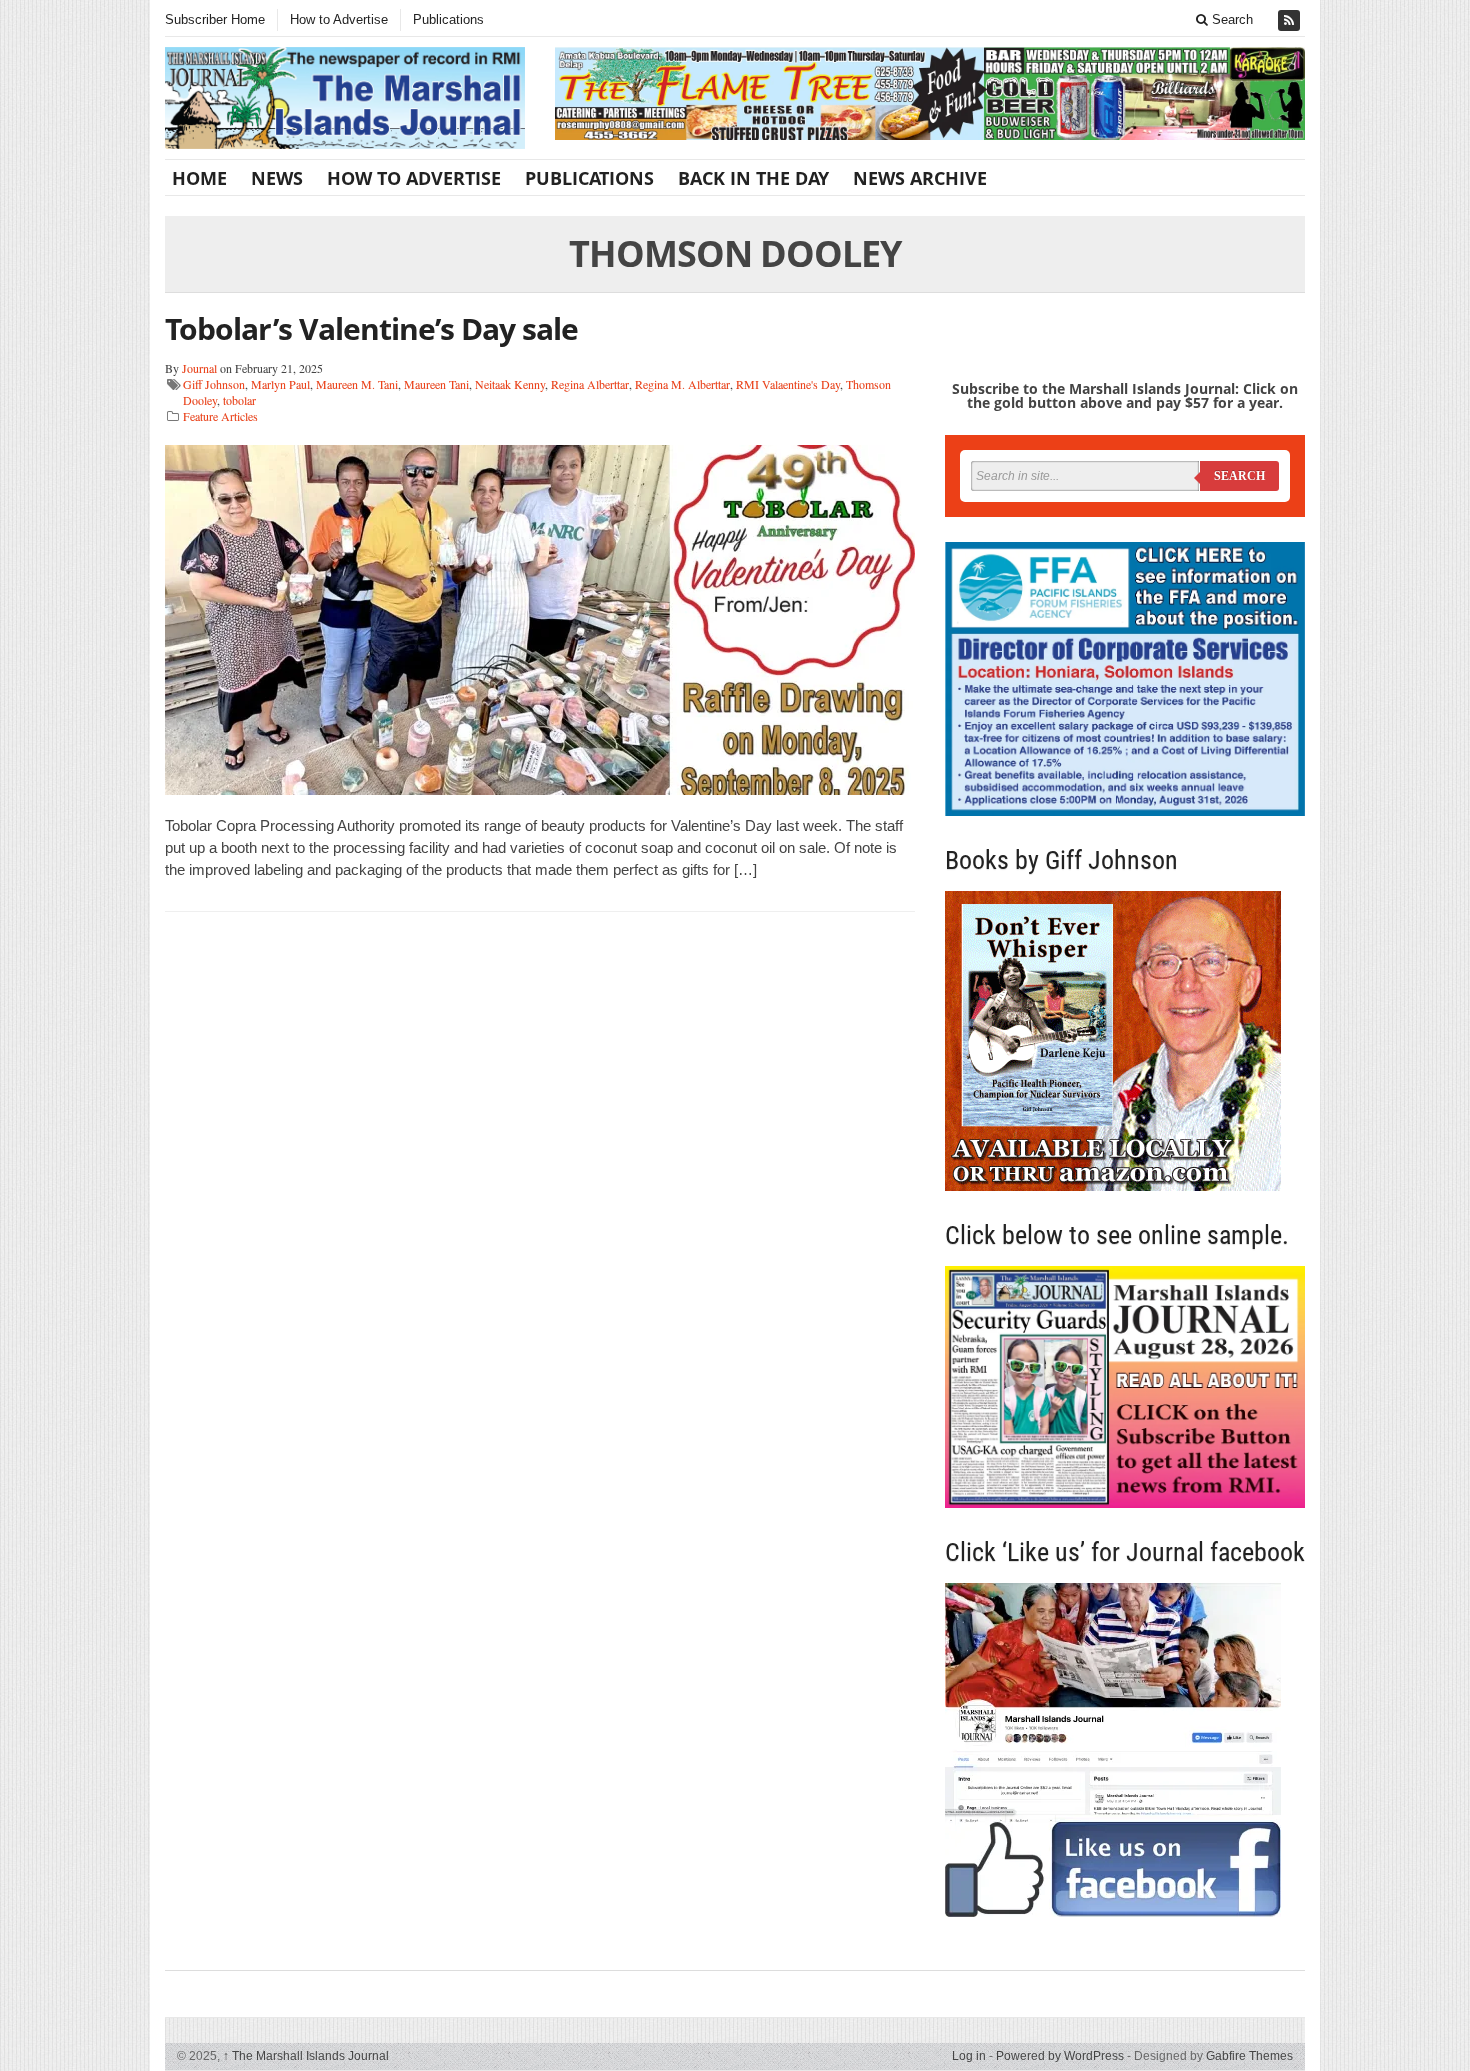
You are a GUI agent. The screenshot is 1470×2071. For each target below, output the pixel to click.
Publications (448, 19)
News (277, 178)
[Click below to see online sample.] (1125, 1386)
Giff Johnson (214, 384)
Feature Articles (220, 416)
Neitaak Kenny (510, 384)
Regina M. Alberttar (682, 384)
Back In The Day (753, 178)
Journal (199, 368)
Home (199, 178)
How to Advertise (339, 19)
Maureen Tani (436, 384)
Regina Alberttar (590, 384)
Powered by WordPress (1060, 2056)
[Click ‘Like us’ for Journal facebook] (1125, 1750)
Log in (969, 2056)
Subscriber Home (215, 19)
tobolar (239, 400)
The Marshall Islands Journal (306, 2056)
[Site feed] (1291, 20)
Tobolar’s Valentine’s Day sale (371, 328)
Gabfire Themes (1249, 2056)
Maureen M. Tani (357, 384)
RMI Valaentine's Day (788, 384)
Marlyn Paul (280, 384)
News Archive (920, 178)
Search (1230, 19)
